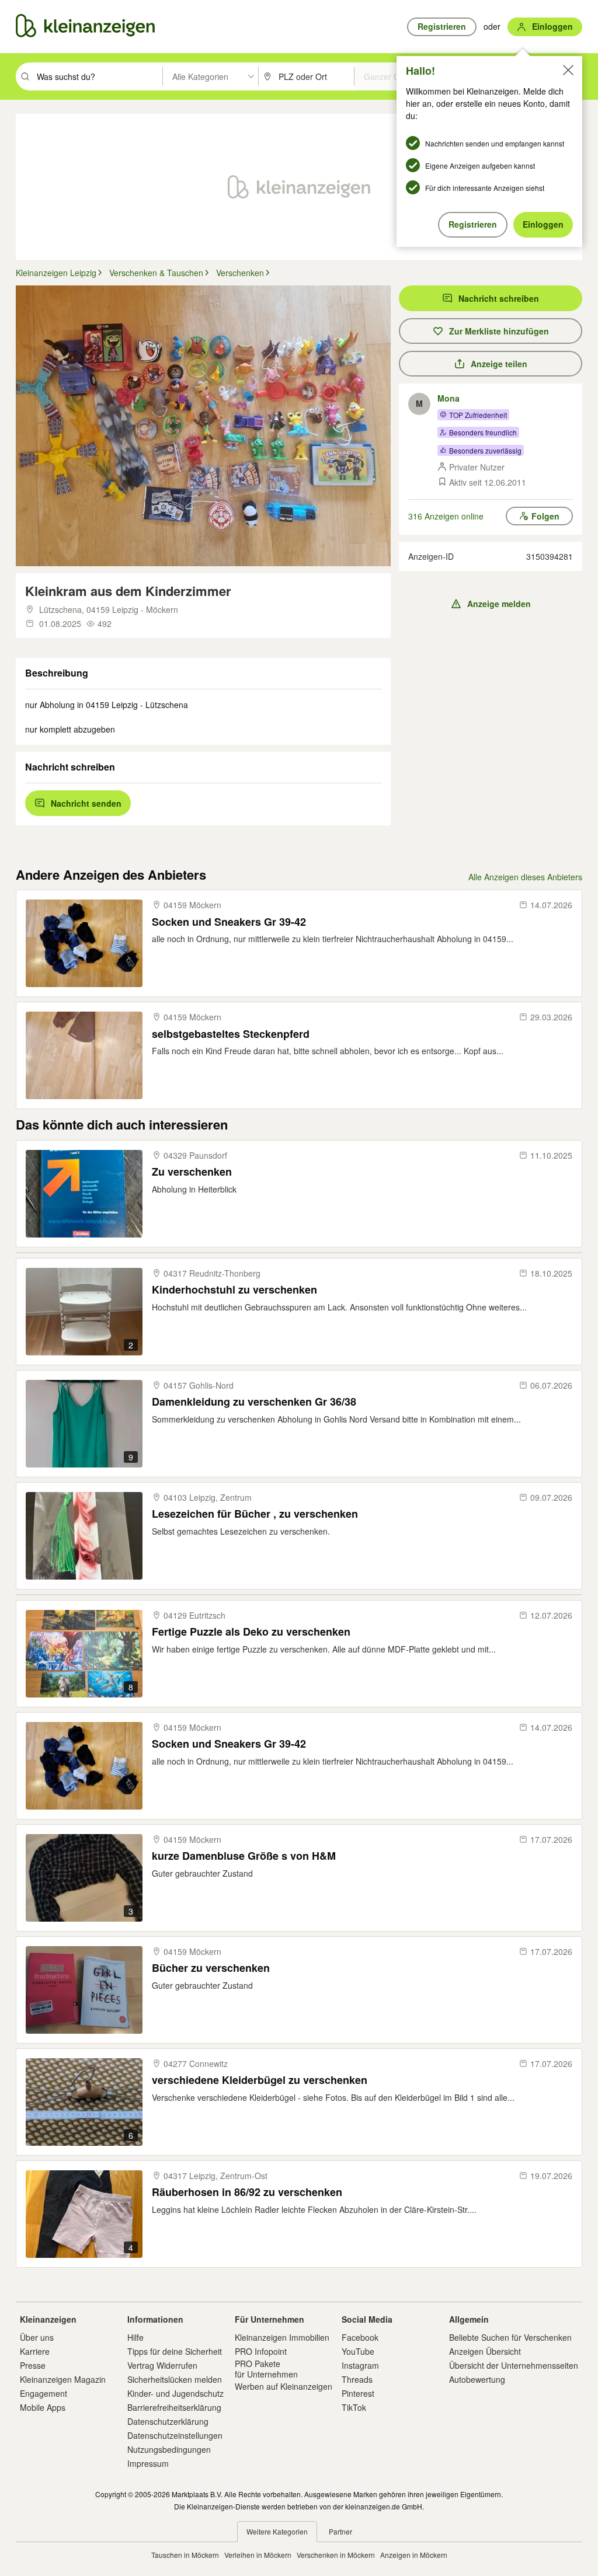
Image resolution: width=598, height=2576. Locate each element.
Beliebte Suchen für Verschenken (510, 2337)
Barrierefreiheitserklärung (174, 2407)
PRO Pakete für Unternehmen (266, 2369)
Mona (448, 398)
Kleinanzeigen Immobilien (282, 2337)
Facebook (360, 2337)
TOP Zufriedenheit (478, 415)
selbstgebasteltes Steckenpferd (231, 1034)
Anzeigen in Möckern (414, 2555)
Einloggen (543, 224)
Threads (357, 2379)
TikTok (354, 2407)
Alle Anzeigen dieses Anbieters (525, 877)
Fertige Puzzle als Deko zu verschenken (251, 1632)
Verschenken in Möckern (336, 2555)
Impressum (148, 2463)
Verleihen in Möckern (258, 2555)
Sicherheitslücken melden (175, 2379)
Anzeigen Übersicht (485, 2351)
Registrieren (473, 224)
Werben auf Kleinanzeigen (284, 2386)
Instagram (360, 2365)
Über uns (37, 2337)
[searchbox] (98, 76)
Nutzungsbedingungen (169, 2449)
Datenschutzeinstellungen (175, 2435)
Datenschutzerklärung (168, 2421)
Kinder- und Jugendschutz (175, 2393)
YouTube (358, 2351)
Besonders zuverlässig (485, 450)
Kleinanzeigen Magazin (63, 2379)
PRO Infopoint (261, 2351)
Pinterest (358, 2393)
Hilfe (135, 2337)
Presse (33, 2365)
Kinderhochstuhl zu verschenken (234, 1290)
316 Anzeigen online (446, 516)
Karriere (35, 2351)
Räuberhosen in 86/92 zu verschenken (247, 2192)
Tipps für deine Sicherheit (175, 2351)
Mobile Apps (43, 2407)
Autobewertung (477, 2379)
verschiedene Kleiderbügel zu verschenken (260, 2080)
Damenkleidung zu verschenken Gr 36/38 (254, 1402)
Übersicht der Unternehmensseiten (514, 2365)
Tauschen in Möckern (185, 2555)
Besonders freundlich (483, 432)
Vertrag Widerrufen (162, 2365)
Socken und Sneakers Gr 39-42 (229, 922)
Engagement (44, 2393)
